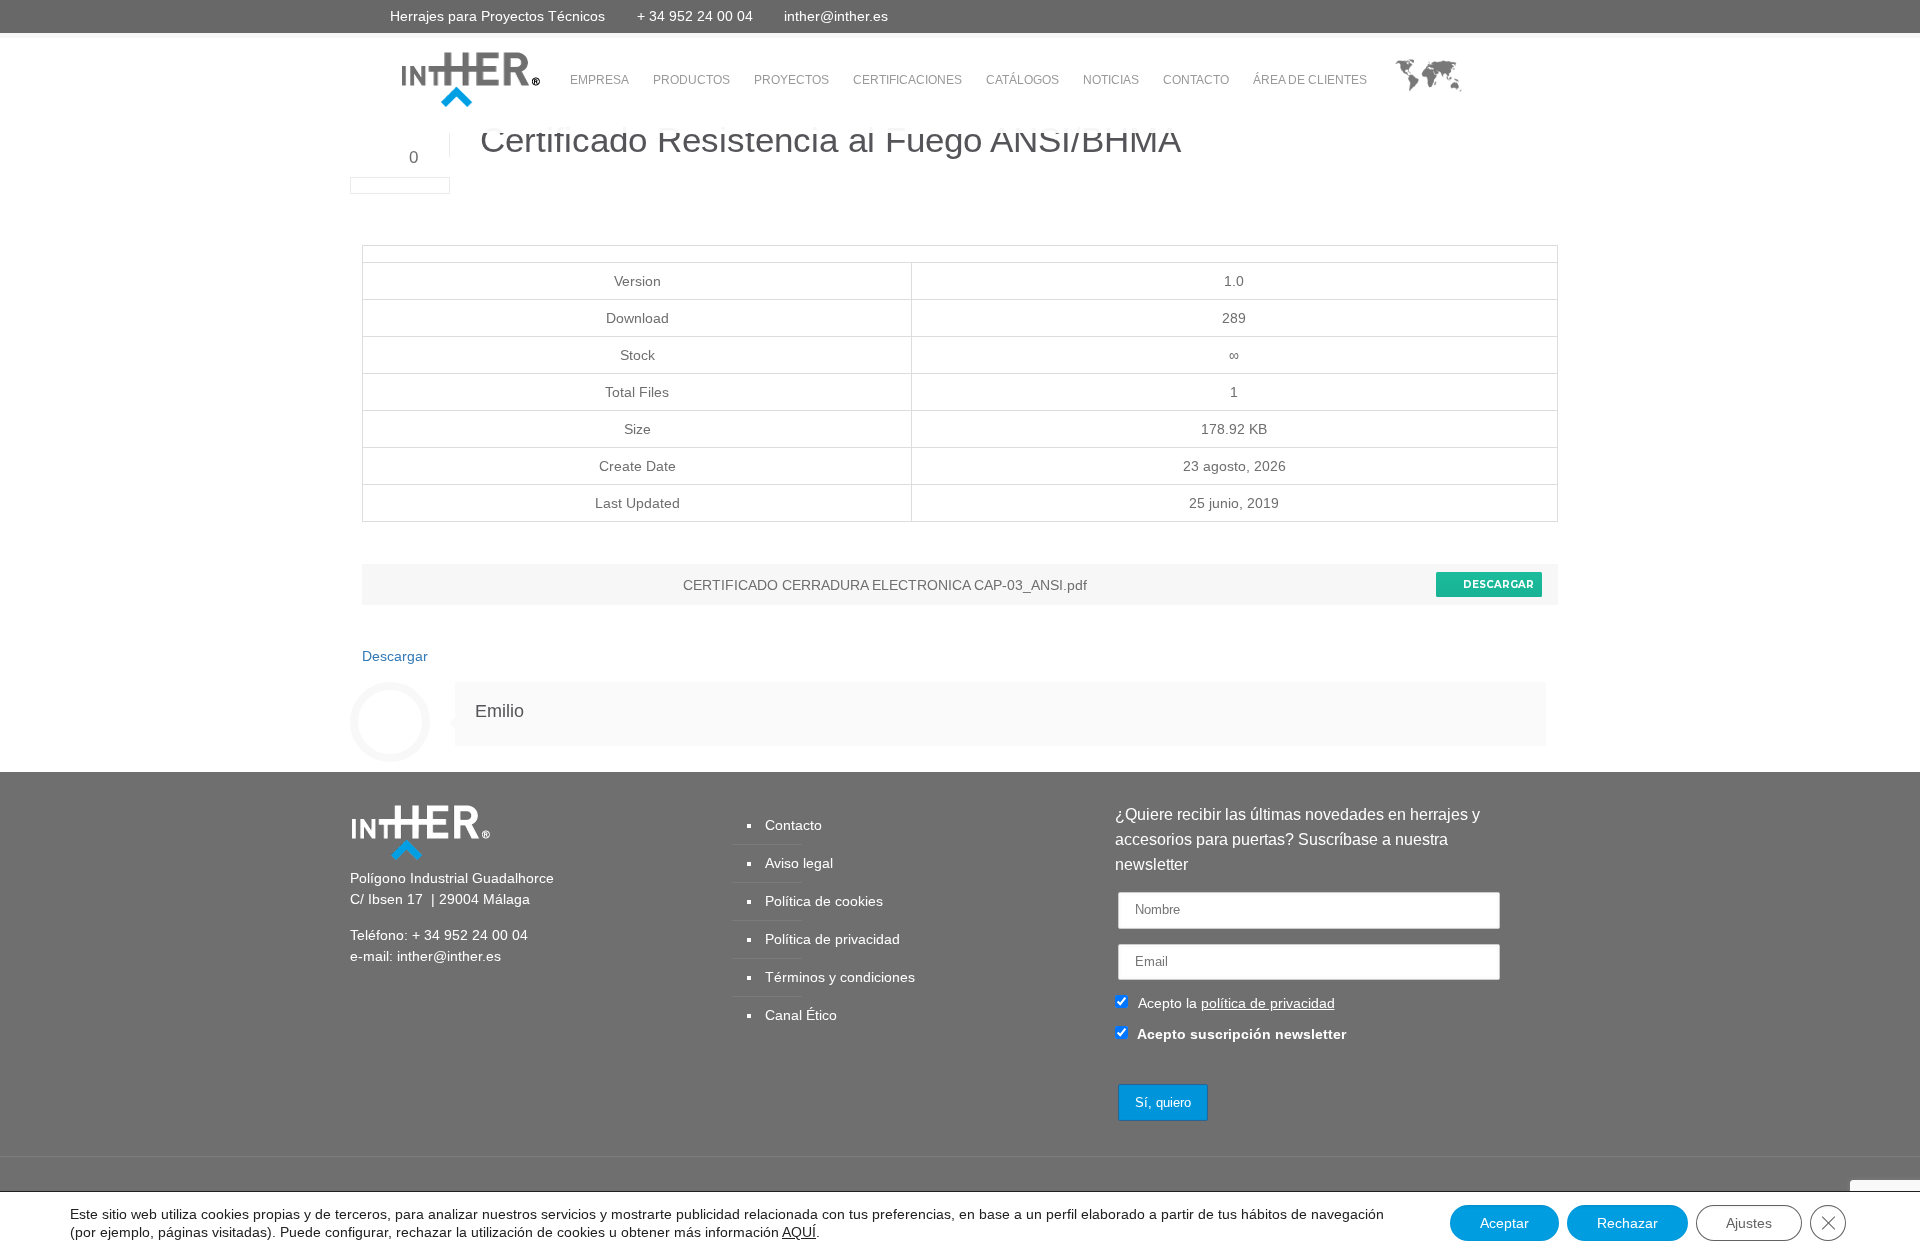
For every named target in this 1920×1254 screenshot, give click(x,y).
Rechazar (1627, 1223)
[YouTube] (1448, 15)
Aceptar (1504, 1223)
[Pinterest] (1502, 15)
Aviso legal (799, 863)
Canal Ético (801, 1015)
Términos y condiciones (840, 977)
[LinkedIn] (1475, 15)
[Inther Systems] (445, 78)
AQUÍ (799, 1232)
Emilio (499, 711)
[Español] (1428, 80)
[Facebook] (1394, 15)
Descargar (1495, 584)
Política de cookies (824, 901)
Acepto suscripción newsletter (1240, 1034)
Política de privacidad (832, 939)
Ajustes (1749, 1223)
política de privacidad (1268, 1003)
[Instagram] (1529, 15)
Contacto (793, 825)
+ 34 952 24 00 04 (695, 16)
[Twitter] (1421, 15)
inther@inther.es (836, 16)
